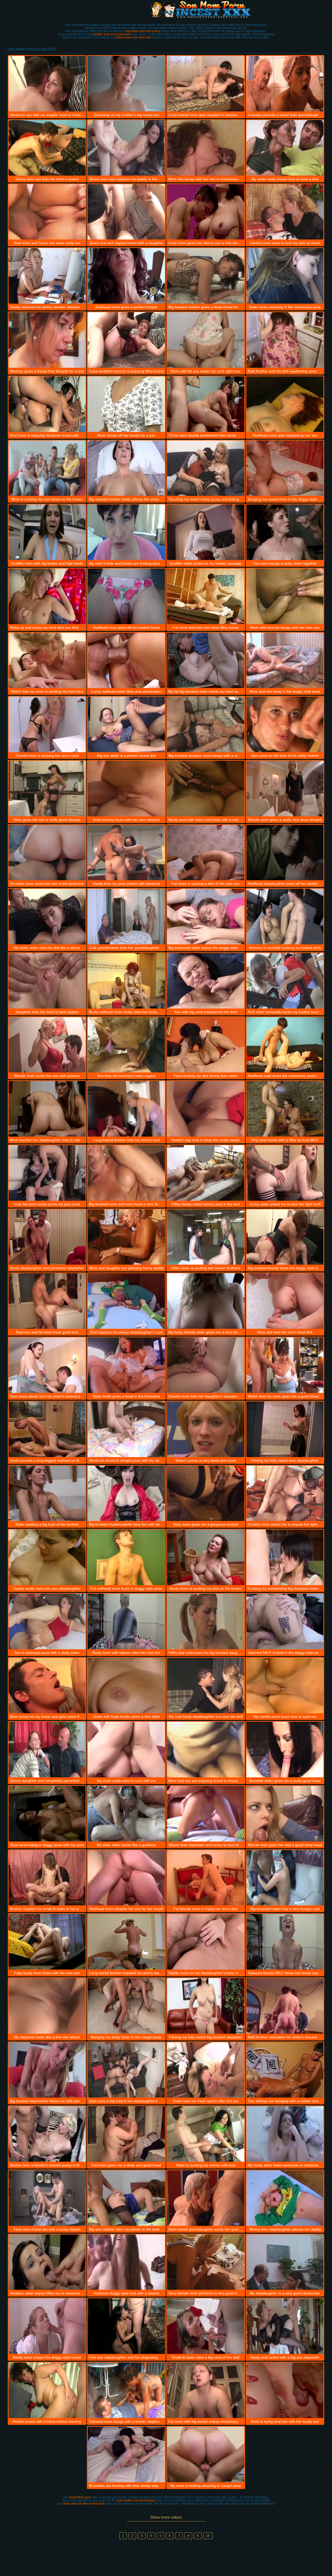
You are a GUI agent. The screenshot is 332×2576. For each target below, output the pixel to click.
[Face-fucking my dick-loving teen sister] (206, 1045)
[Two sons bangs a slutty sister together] (285, 532)
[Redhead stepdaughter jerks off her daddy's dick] (285, 853)
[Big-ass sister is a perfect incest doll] (126, 724)
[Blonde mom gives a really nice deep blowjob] (285, 789)
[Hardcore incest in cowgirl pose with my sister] (126, 1429)
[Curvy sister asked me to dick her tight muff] (285, 1173)
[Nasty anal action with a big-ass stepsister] (285, 2326)
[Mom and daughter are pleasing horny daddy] (126, 1237)
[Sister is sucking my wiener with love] (206, 2134)
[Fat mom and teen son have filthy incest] (206, 596)
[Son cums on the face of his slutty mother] (285, 724)
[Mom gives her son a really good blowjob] (47, 789)
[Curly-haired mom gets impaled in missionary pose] (206, 84)
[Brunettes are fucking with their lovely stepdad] (126, 2454)
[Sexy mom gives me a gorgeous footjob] (206, 1493)
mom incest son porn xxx (134, 37)
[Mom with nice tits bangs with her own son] (285, 596)
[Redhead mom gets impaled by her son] (285, 404)
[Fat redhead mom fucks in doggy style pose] (126, 1557)
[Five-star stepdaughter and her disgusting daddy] (126, 2326)
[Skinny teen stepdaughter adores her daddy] (285, 2198)
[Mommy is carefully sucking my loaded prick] (285, 917)
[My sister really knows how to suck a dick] (285, 148)
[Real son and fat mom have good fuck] (47, 1301)
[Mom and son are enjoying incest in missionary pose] (206, 1750)
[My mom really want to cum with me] (126, 1750)
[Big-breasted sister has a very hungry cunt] (285, 1878)
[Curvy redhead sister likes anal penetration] (126, 660)
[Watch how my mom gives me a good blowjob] (285, 1365)
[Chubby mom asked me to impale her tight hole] (285, 1493)
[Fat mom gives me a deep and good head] (126, 2134)
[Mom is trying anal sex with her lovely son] (285, 2390)
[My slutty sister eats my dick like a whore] (47, 917)
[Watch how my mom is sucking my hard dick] (47, 660)
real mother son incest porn (136, 2500)
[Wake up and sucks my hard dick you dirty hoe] (47, 596)
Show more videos (166, 2517)
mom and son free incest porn (84, 2504)
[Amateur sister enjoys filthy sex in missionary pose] (47, 2262)
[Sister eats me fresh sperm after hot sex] (206, 2070)
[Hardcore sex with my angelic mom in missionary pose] (47, 84)
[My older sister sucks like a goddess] (126, 1814)
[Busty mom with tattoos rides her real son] (126, 1621)
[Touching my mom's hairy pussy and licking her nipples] (206, 468)
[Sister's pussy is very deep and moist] (206, 1429)
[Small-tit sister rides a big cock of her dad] (206, 2326)
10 (208, 2536)
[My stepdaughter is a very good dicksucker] (285, 2262)
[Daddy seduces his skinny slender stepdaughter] (47, 276)
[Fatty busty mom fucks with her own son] (47, 1942)
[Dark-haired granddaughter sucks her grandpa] (206, 2198)
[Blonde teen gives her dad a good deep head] (285, 1814)
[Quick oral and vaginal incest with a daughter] (126, 212)
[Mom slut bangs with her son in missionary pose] (206, 148)
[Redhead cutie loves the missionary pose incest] (285, 1045)
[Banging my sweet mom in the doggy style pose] (285, 468)
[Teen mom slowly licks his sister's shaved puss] (47, 1365)
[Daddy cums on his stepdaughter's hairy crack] (206, 1942)
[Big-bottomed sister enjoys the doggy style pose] (206, 917)
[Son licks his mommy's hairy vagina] (126, 1045)
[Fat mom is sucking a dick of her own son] (206, 853)
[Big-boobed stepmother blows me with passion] (47, 2070)
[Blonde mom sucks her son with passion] (47, 1045)
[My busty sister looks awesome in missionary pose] (285, 2134)
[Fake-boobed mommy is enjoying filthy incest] (126, 340)
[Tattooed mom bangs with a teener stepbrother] (126, 2390)
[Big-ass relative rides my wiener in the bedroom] (126, 2198)
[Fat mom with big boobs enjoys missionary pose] (206, 2390)
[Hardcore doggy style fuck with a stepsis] (126, 2262)
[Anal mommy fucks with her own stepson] (126, 789)
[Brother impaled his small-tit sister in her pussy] (47, 1878)
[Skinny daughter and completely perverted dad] (47, 1750)
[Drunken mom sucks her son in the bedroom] (47, 853)
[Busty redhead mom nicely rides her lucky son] (126, 981)
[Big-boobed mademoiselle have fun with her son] (126, 1493)
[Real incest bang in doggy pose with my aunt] (47, 1814)
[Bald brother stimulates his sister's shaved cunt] (285, 2006)
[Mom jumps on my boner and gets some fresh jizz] (47, 1686)
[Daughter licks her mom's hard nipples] (47, 981)
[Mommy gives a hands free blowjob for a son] (47, 340)
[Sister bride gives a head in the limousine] (126, 1365)
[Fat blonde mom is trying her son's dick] (206, 1878)
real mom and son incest (143, 31)
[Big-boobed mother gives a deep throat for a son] (206, 276)
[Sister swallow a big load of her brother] (47, 1493)
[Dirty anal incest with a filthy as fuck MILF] (285, 1109)
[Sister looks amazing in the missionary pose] (285, 276)
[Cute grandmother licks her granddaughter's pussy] (126, 917)
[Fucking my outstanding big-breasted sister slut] (285, 1557)
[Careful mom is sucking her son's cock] (47, 724)
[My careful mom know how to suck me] (285, 1686)
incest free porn (80, 2497)
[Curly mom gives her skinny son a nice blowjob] (206, 212)
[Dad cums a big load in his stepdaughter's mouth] (126, 2070)
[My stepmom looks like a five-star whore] (47, 2006)
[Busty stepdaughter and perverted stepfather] (47, 1237)
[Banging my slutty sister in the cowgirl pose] (126, 2006)
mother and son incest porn (112, 34)
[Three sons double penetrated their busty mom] (206, 404)
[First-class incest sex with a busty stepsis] (47, 2198)
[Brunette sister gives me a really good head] (285, 1750)
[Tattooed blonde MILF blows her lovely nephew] (285, 1942)
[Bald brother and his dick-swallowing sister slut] (285, 340)
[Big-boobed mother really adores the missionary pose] (126, 468)
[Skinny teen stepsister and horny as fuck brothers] (206, 1814)
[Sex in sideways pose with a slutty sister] (47, 1621)
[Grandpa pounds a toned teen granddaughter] (285, 84)
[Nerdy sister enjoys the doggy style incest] (47, 2326)
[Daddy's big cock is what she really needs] (206, 1109)
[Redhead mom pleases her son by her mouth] (126, 1878)
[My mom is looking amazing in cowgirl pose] (206, 2454)
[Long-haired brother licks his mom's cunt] (126, 1109)
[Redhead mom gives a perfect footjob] (126, 276)
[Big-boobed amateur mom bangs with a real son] (206, 724)
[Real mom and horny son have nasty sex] (47, 212)
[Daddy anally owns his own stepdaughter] (47, 1557)
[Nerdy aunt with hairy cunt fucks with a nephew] (206, 789)
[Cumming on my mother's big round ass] (126, 84)
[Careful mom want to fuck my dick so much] (285, 212)
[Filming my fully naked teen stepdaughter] (285, 1429)
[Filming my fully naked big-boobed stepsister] (206, 2006)
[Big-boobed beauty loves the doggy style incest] (285, 1237)
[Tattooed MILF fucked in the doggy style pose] (285, 1621)
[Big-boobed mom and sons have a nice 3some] (126, 1173)
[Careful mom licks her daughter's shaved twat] (206, 1365)
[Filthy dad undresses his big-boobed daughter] (206, 1621)
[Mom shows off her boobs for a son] (126, 404)
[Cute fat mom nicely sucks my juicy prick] (47, 1173)
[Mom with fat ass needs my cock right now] (206, 340)
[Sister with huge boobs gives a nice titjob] (126, 1686)
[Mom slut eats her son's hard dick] (285, 1301)
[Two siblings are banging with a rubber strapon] (285, 2070)
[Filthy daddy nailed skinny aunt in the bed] (206, 1173)
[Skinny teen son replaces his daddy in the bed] (126, 148)
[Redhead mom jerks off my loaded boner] (126, 596)
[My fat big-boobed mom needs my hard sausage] (206, 660)
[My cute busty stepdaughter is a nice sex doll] (206, 1686)
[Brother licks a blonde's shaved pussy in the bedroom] (47, 2134)
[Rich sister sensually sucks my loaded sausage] (285, 981)
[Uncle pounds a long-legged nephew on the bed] (47, 1429)
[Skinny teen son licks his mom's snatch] (47, 148)
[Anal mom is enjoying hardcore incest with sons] (47, 404)
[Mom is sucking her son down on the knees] (47, 468)
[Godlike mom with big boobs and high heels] (47, 532)
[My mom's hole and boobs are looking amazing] (126, 532)
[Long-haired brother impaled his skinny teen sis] (126, 1942)
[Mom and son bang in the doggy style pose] (285, 660)
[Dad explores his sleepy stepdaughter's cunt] (126, 1301)
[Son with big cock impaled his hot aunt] (206, 981)
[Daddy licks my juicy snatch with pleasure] (126, 853)
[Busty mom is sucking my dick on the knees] (206, 1557)
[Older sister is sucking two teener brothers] (206, 1237)
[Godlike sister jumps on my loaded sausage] (206, 532)
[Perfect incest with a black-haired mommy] (47, 2390)
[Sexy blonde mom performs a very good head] (206, 2262)
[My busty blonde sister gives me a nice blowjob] (206, 1301)
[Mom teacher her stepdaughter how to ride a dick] (47, 1109)
